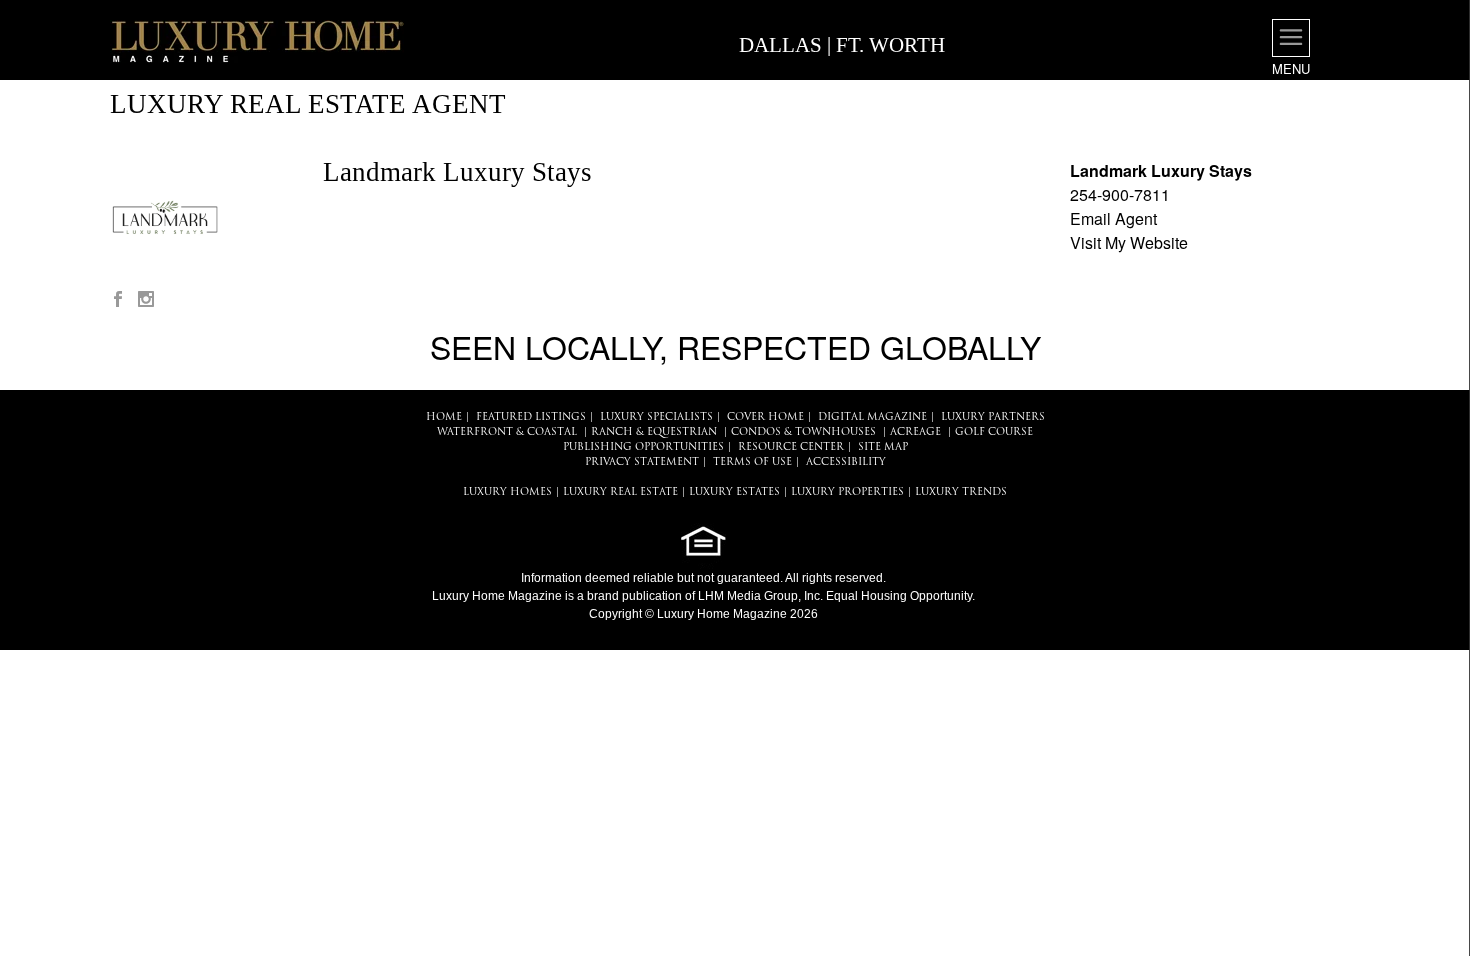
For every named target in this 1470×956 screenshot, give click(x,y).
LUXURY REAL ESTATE (620, 492)
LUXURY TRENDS (961, 492)
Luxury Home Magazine (497, 596)
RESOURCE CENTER (791, 447)
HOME (444, 417)
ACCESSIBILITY (846, 462)
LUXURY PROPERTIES (847, 492)
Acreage (915, 432)
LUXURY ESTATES (734, 492)
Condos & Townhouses (803, 432)
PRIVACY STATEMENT (642, 462)
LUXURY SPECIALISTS (656, 417)
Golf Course (994, 432)
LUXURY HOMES (507, 492)
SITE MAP (883, 447)
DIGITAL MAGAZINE (872, 417)
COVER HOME (765, 417)
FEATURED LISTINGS (531, 417)
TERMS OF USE (752, 462)
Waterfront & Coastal (507, 432)
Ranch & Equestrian (654, 432)
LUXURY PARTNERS (993, 417)
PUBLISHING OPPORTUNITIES (643, 447)
